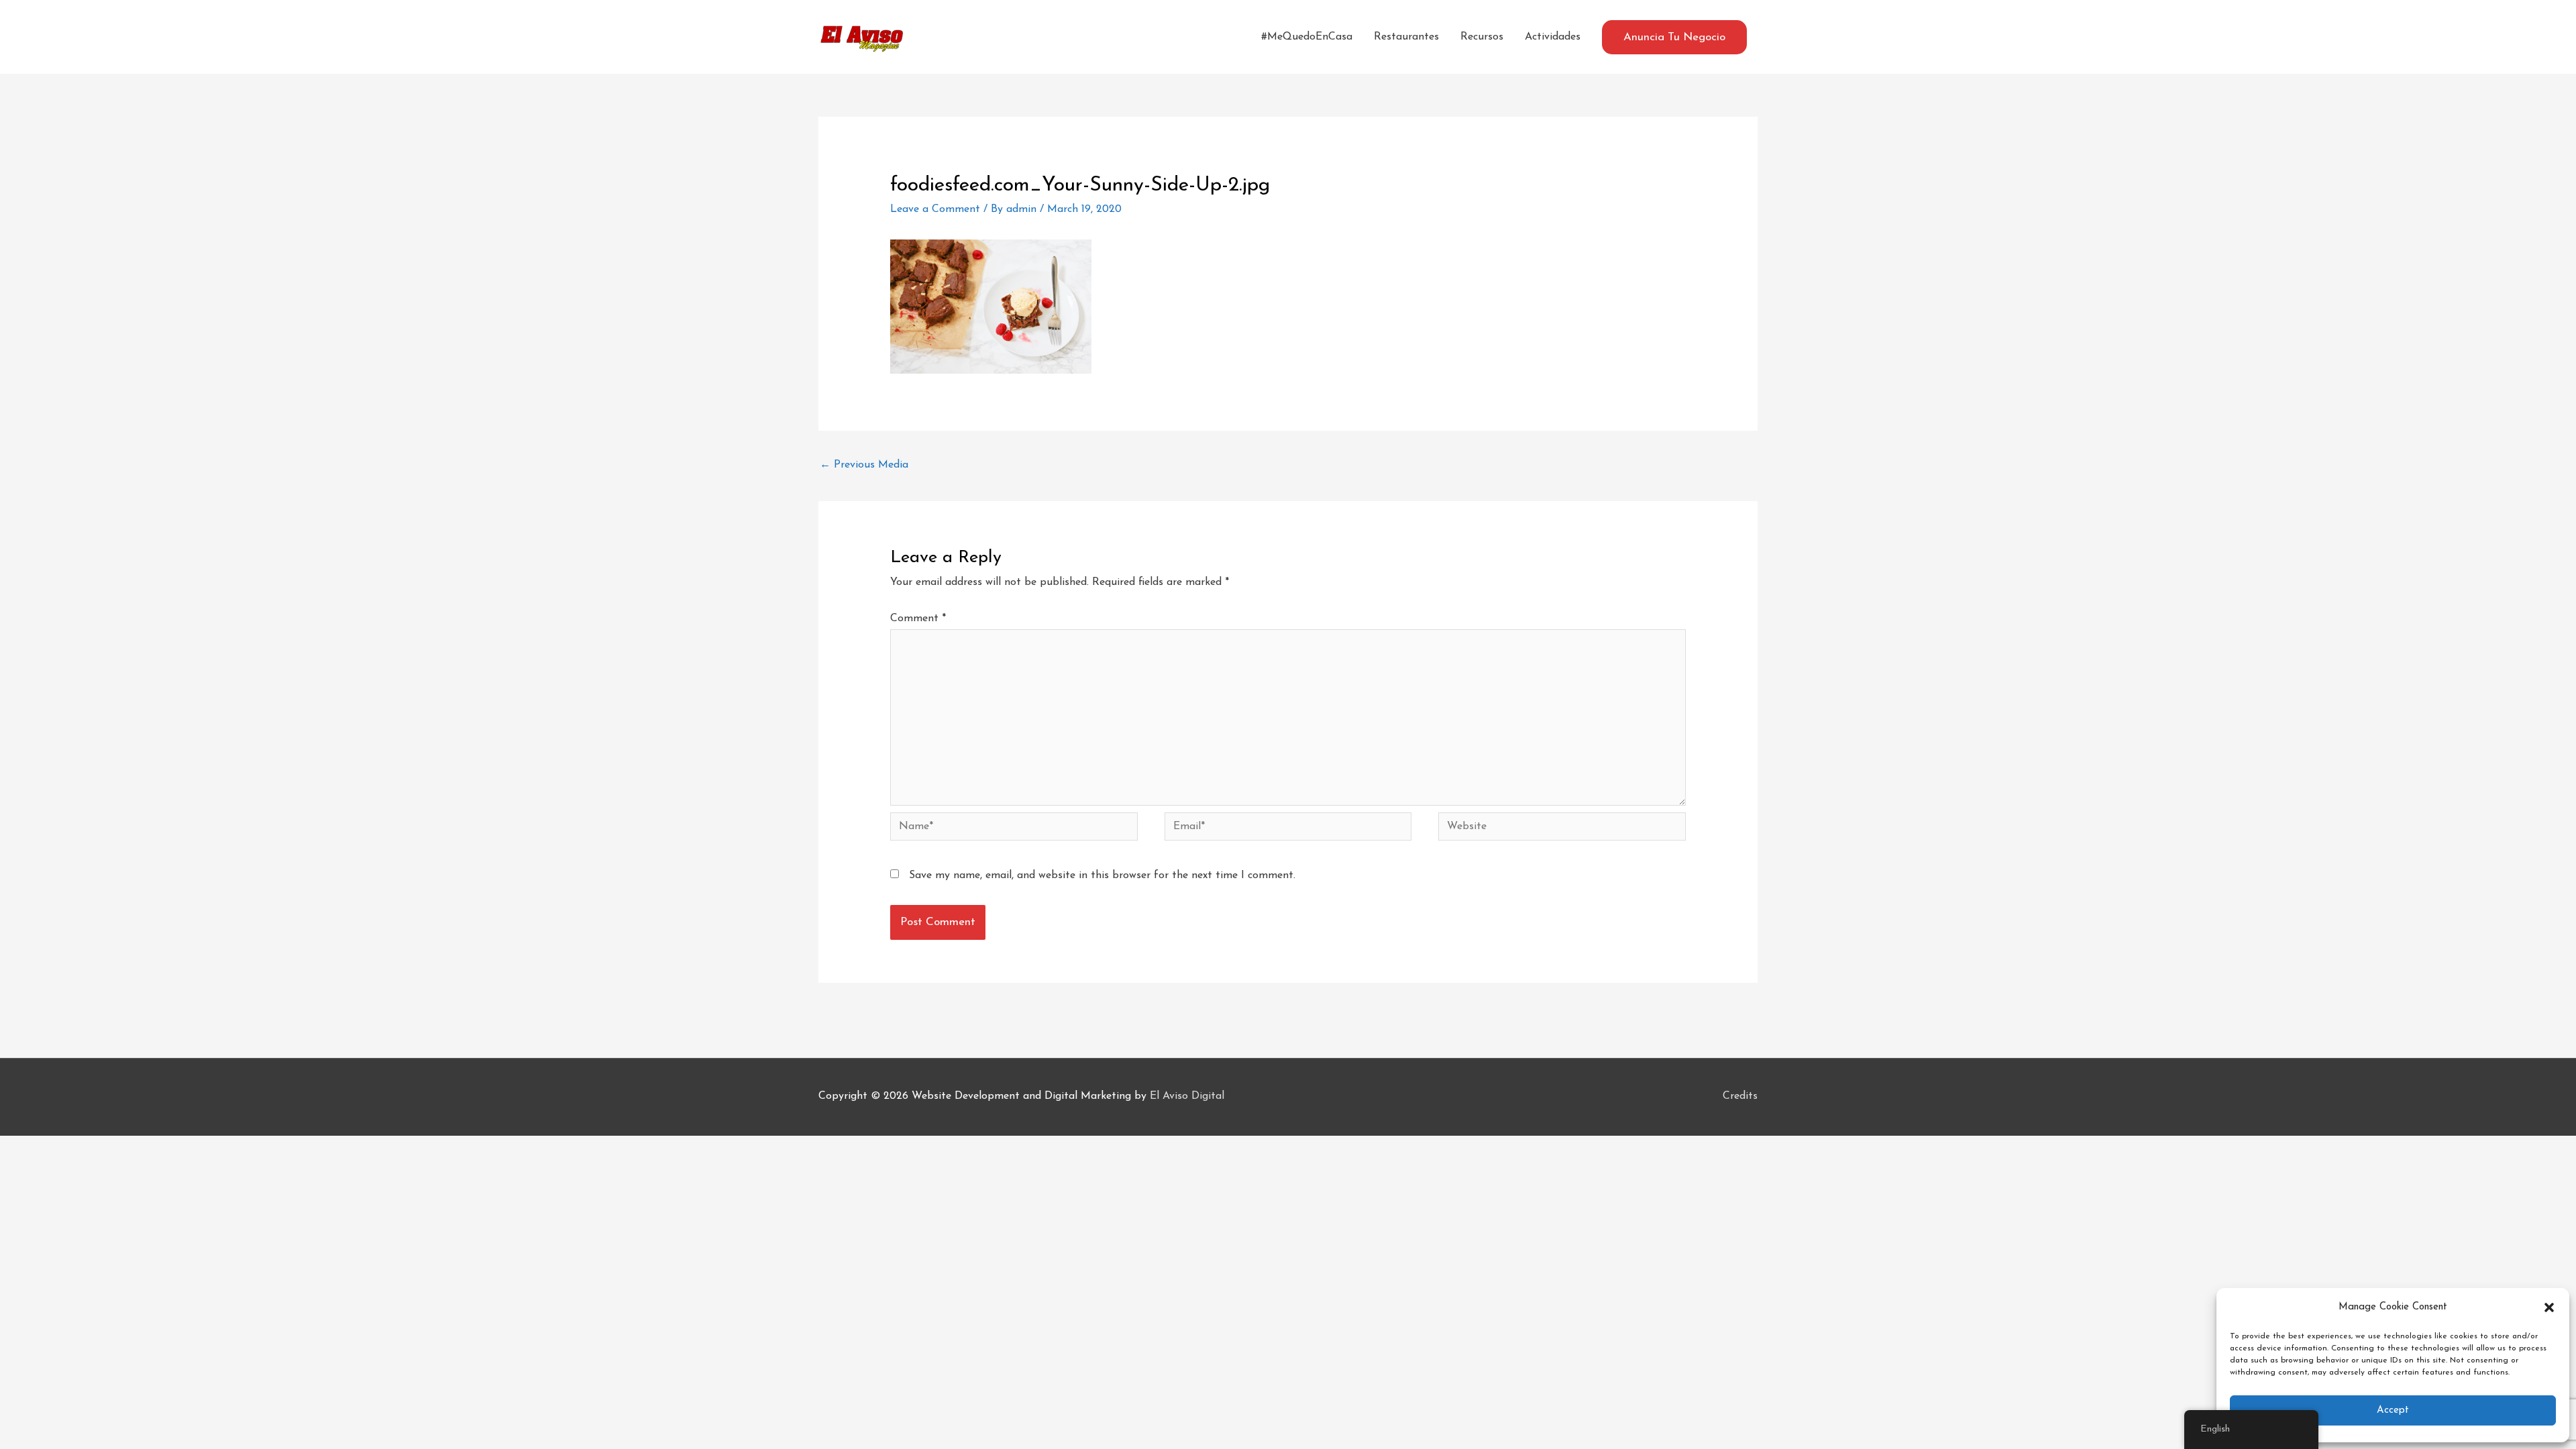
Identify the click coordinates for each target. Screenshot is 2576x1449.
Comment (918, 619)
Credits (1740, 1096)
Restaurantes (1406, 37)
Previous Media (864, 465)
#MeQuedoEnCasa (1307, 37)
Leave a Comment (935, 209)
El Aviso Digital (1187, 1096)
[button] (2549, 1307)
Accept (2393, 1410)
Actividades (1553, 37)
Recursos (1482, 37)
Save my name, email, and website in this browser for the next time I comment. (1102, 875)
